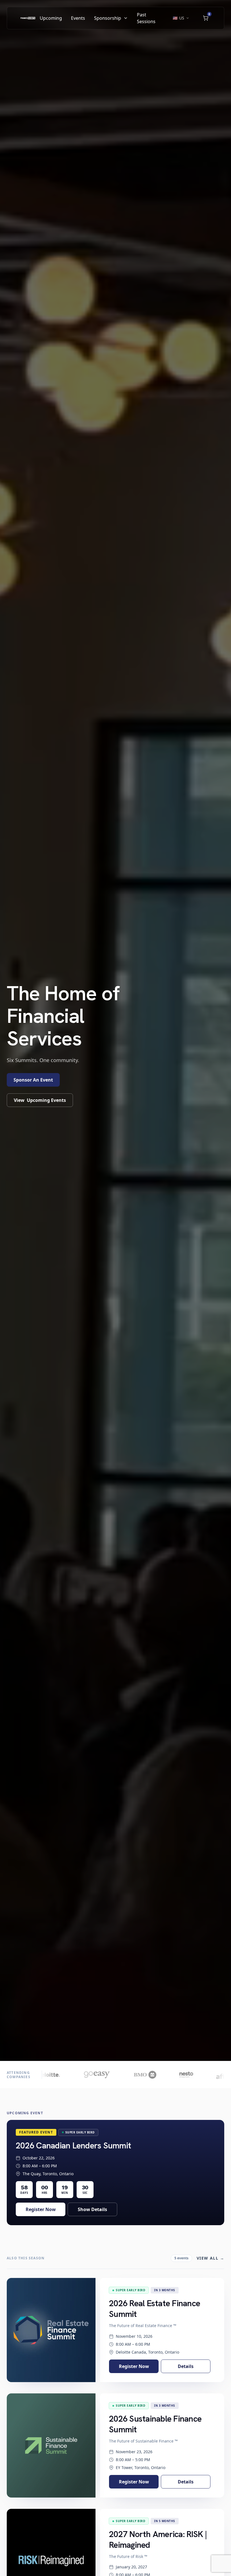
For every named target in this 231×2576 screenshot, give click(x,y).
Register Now (41, 2209)
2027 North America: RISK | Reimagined (158, 2539)
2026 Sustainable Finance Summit (155, 2424)
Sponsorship (108, 18)
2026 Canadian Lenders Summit (73, 2145)
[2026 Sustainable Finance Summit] (51, 2445)
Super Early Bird (80, 2132)
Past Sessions (146, 18)
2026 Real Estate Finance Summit (155, 2309)
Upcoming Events (40, 1100)
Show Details (92, 2209)
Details (186, 2366)
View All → (210, 2258)
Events (78, 18)
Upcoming (51, 18)
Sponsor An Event (33, 1080)
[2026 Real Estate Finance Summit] (51, 2330)
